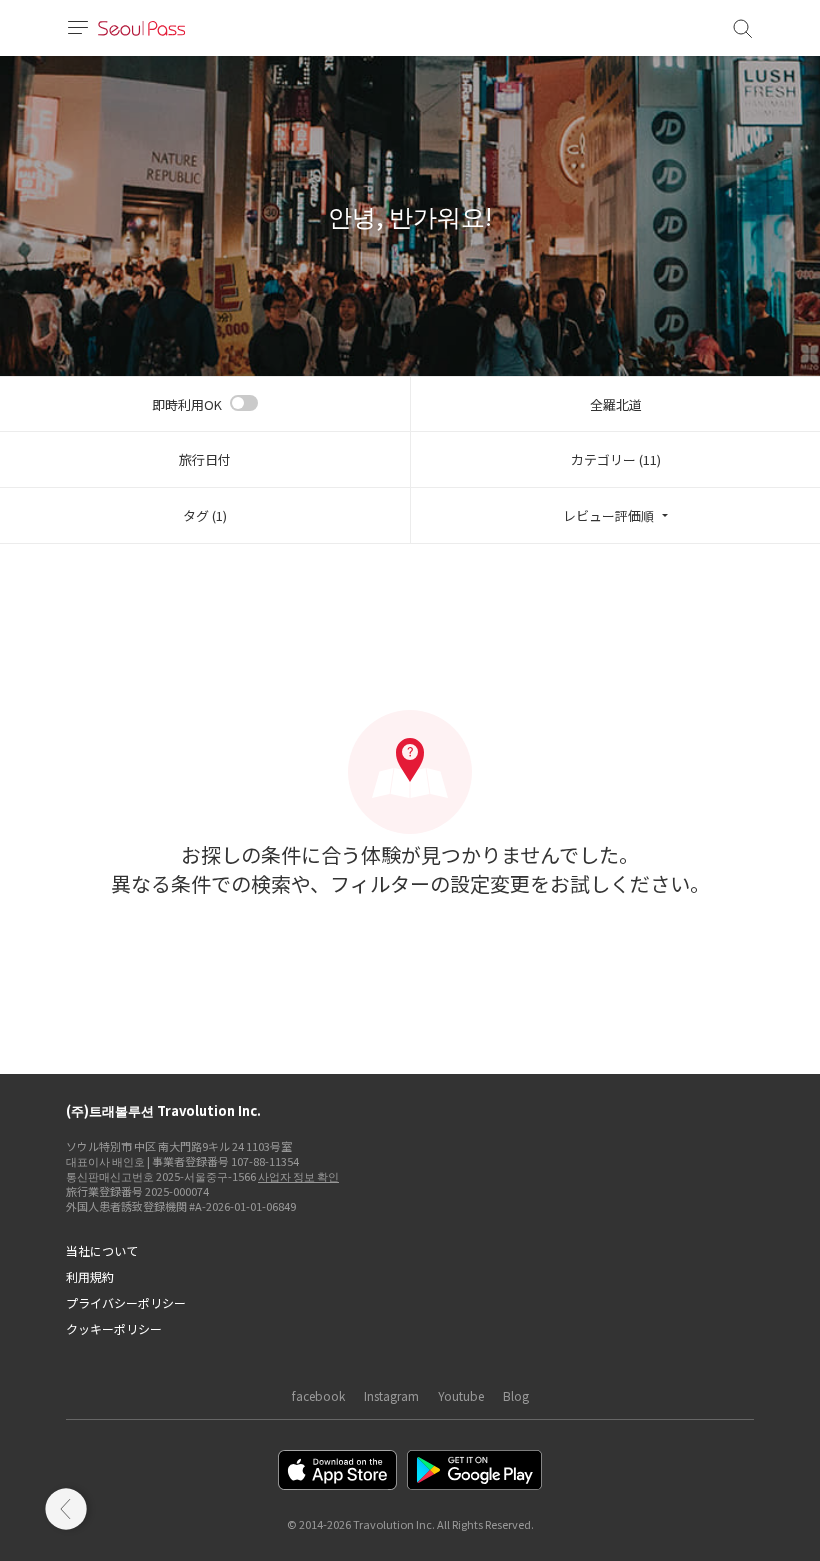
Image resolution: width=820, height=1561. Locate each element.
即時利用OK (187, 404)
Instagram (391, 1395)
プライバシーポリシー (126, 1302)
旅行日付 (205, 459)
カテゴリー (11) (616, 459)
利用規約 (90, 1276)
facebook (318, 1395)
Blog (516, 1395)
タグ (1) (205, 515)
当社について (102, 1250)
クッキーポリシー (114, 1328)
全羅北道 (616, 404)
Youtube (461, 1395)
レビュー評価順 (608, 515)
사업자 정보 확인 (298, 1176)
